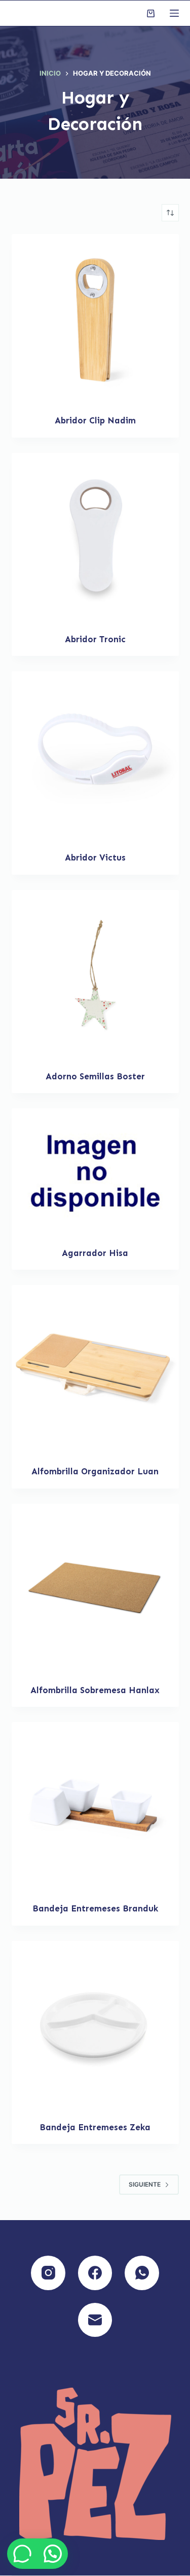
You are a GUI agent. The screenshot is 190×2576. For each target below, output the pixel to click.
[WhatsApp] (142, 2273)
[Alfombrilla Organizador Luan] (95, 1369)
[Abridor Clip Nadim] (95, 318)
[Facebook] (95, 2273)
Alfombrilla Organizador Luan (95, 1471)
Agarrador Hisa (95, 1253)
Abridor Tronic (95, 639)
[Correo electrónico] (95, 2320)
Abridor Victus (95, 857)
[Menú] (174, 13)
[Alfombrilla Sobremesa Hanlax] (95, 1588)
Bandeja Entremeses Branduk (95, 1908)
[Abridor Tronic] (95, 537)
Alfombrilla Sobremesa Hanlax (95, 1690)
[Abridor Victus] (95, 755)
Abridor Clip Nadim (95, 420)
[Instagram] (48, 2273)
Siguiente (145, 2184)
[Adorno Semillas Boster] (95, 974)
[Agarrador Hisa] (95, 1171)
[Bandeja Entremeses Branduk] (95, 1806)
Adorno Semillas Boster (95, 1076)
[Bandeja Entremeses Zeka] (95, 2025)
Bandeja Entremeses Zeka (95, 2127)
